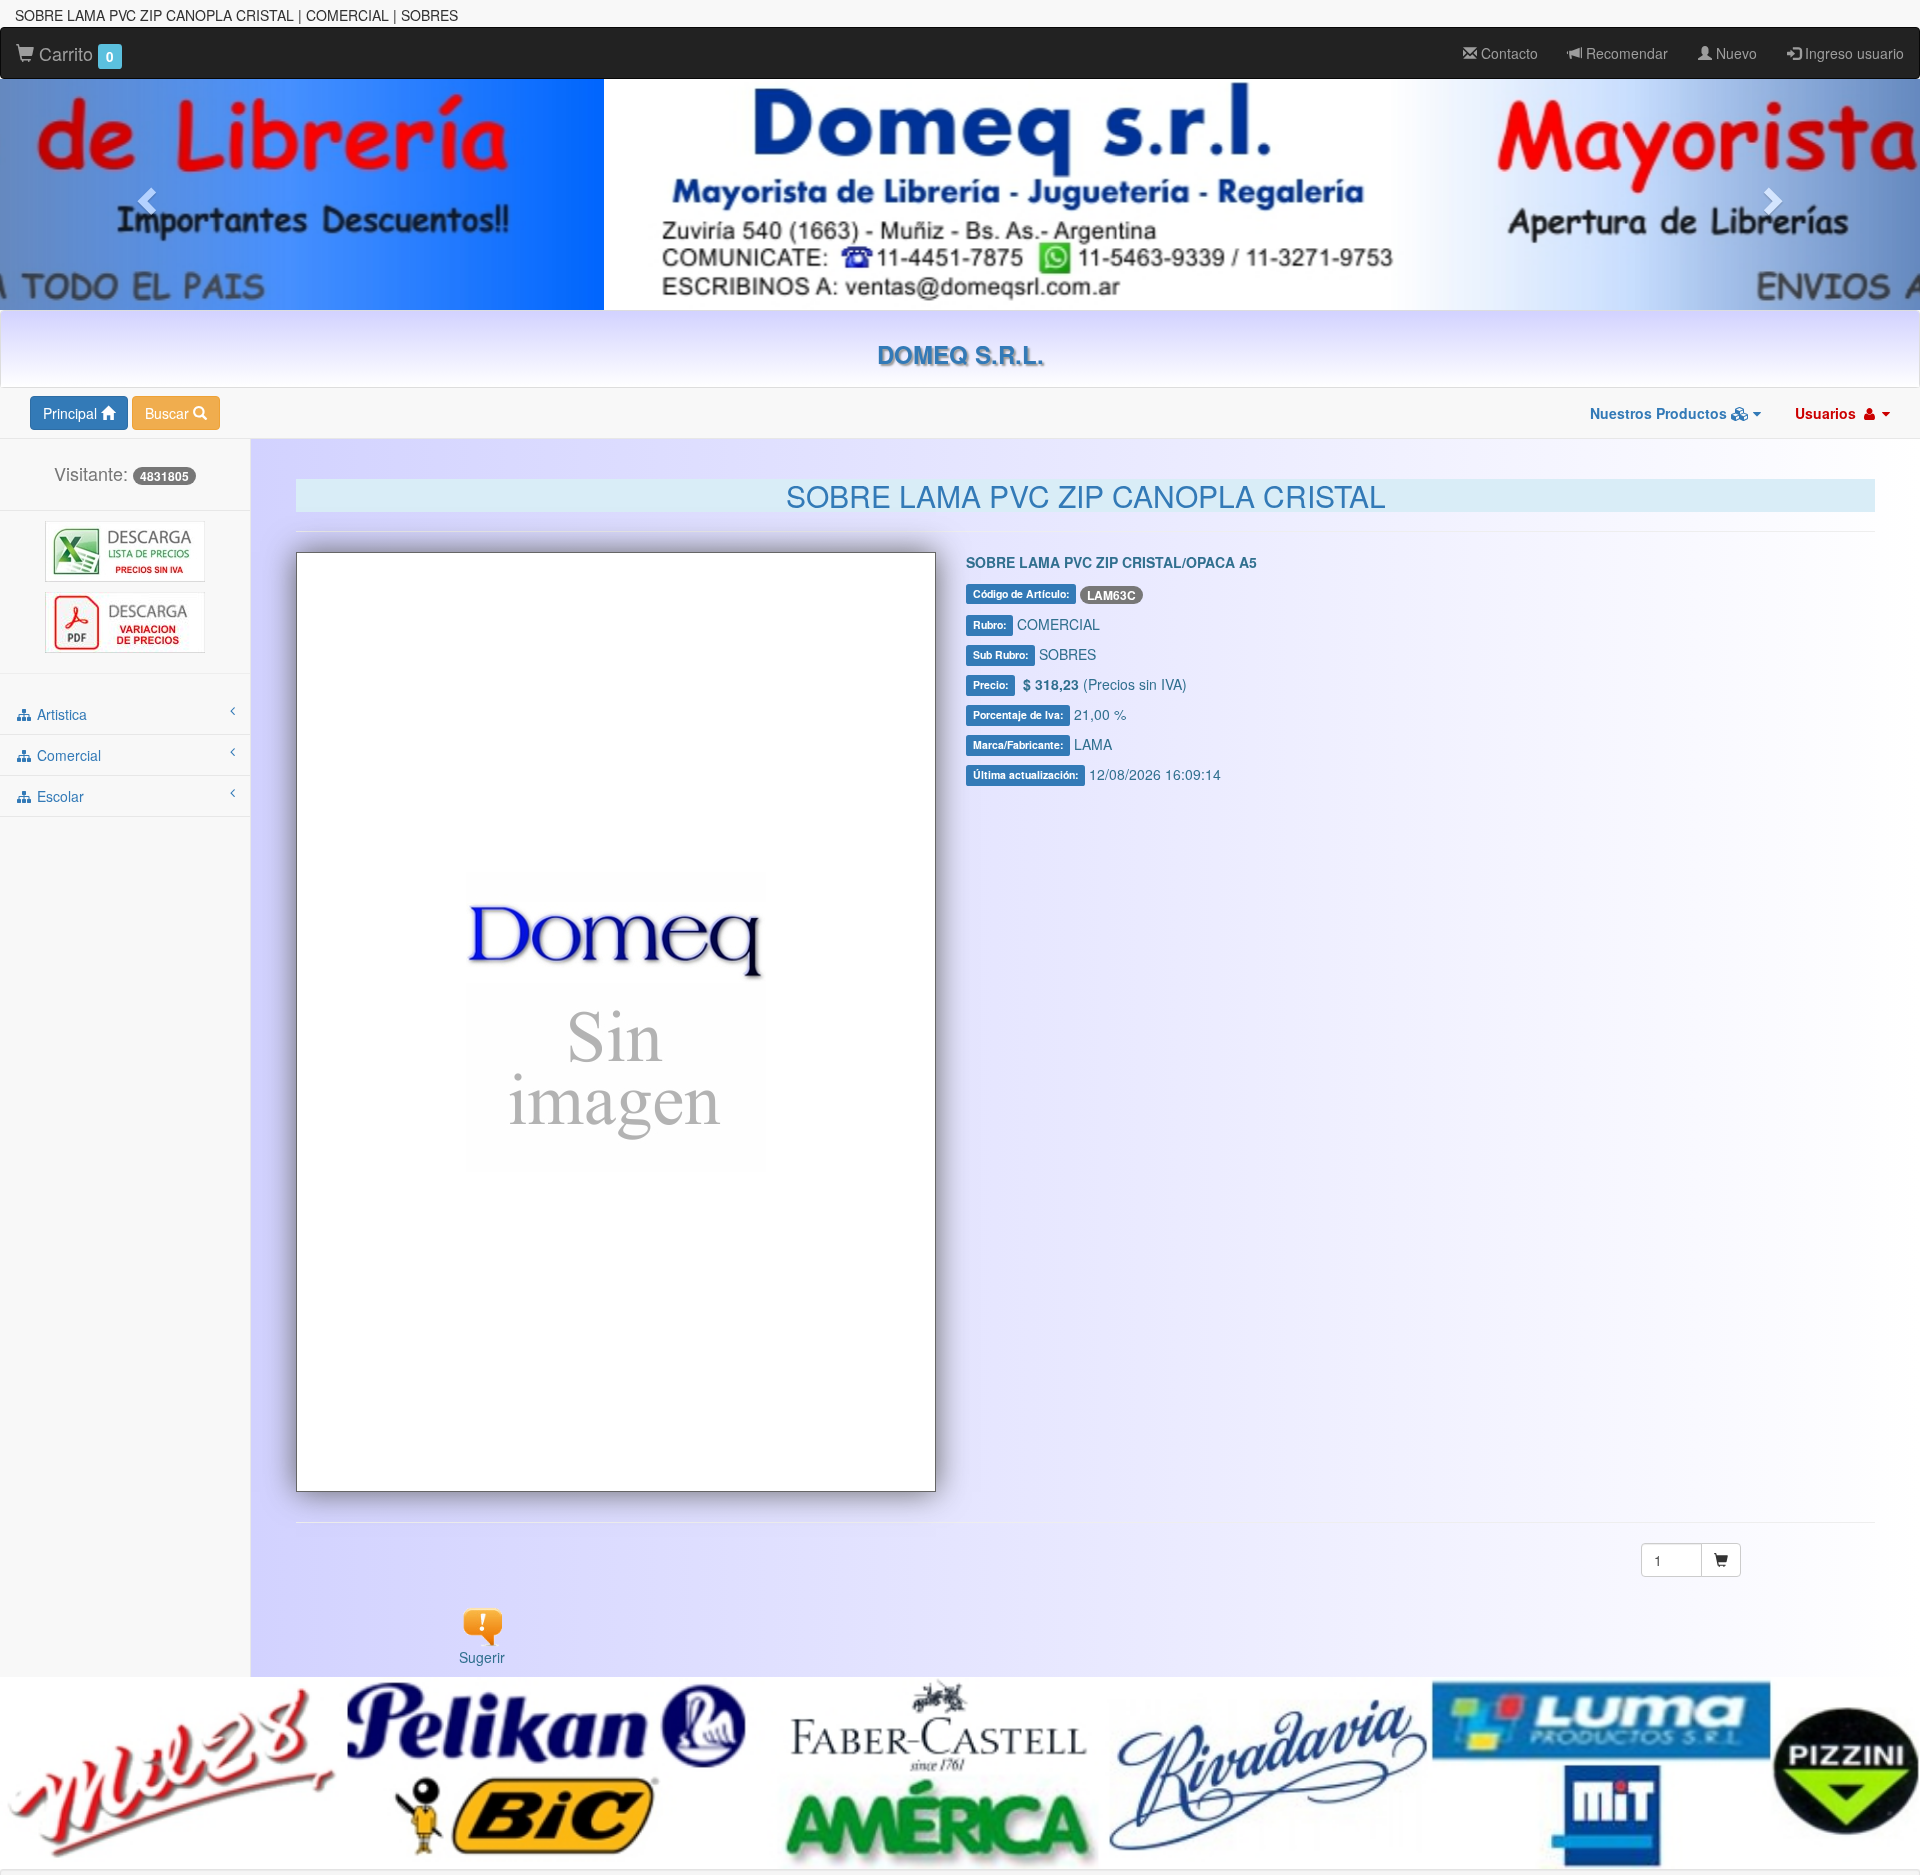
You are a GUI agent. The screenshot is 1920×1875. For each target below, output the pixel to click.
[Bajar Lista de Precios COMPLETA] (125, 550)
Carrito (74, 53)
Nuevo (1734, 53)
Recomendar (1625, 53)
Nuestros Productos (1660, 413)
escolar (58, 796)
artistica (60, 714)
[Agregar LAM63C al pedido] (1721, 1560)
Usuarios (1827, 413)
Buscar (169, 413)
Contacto (1507, 53)
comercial (67, 755)
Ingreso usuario (1852, 53)
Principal (72, 413)
